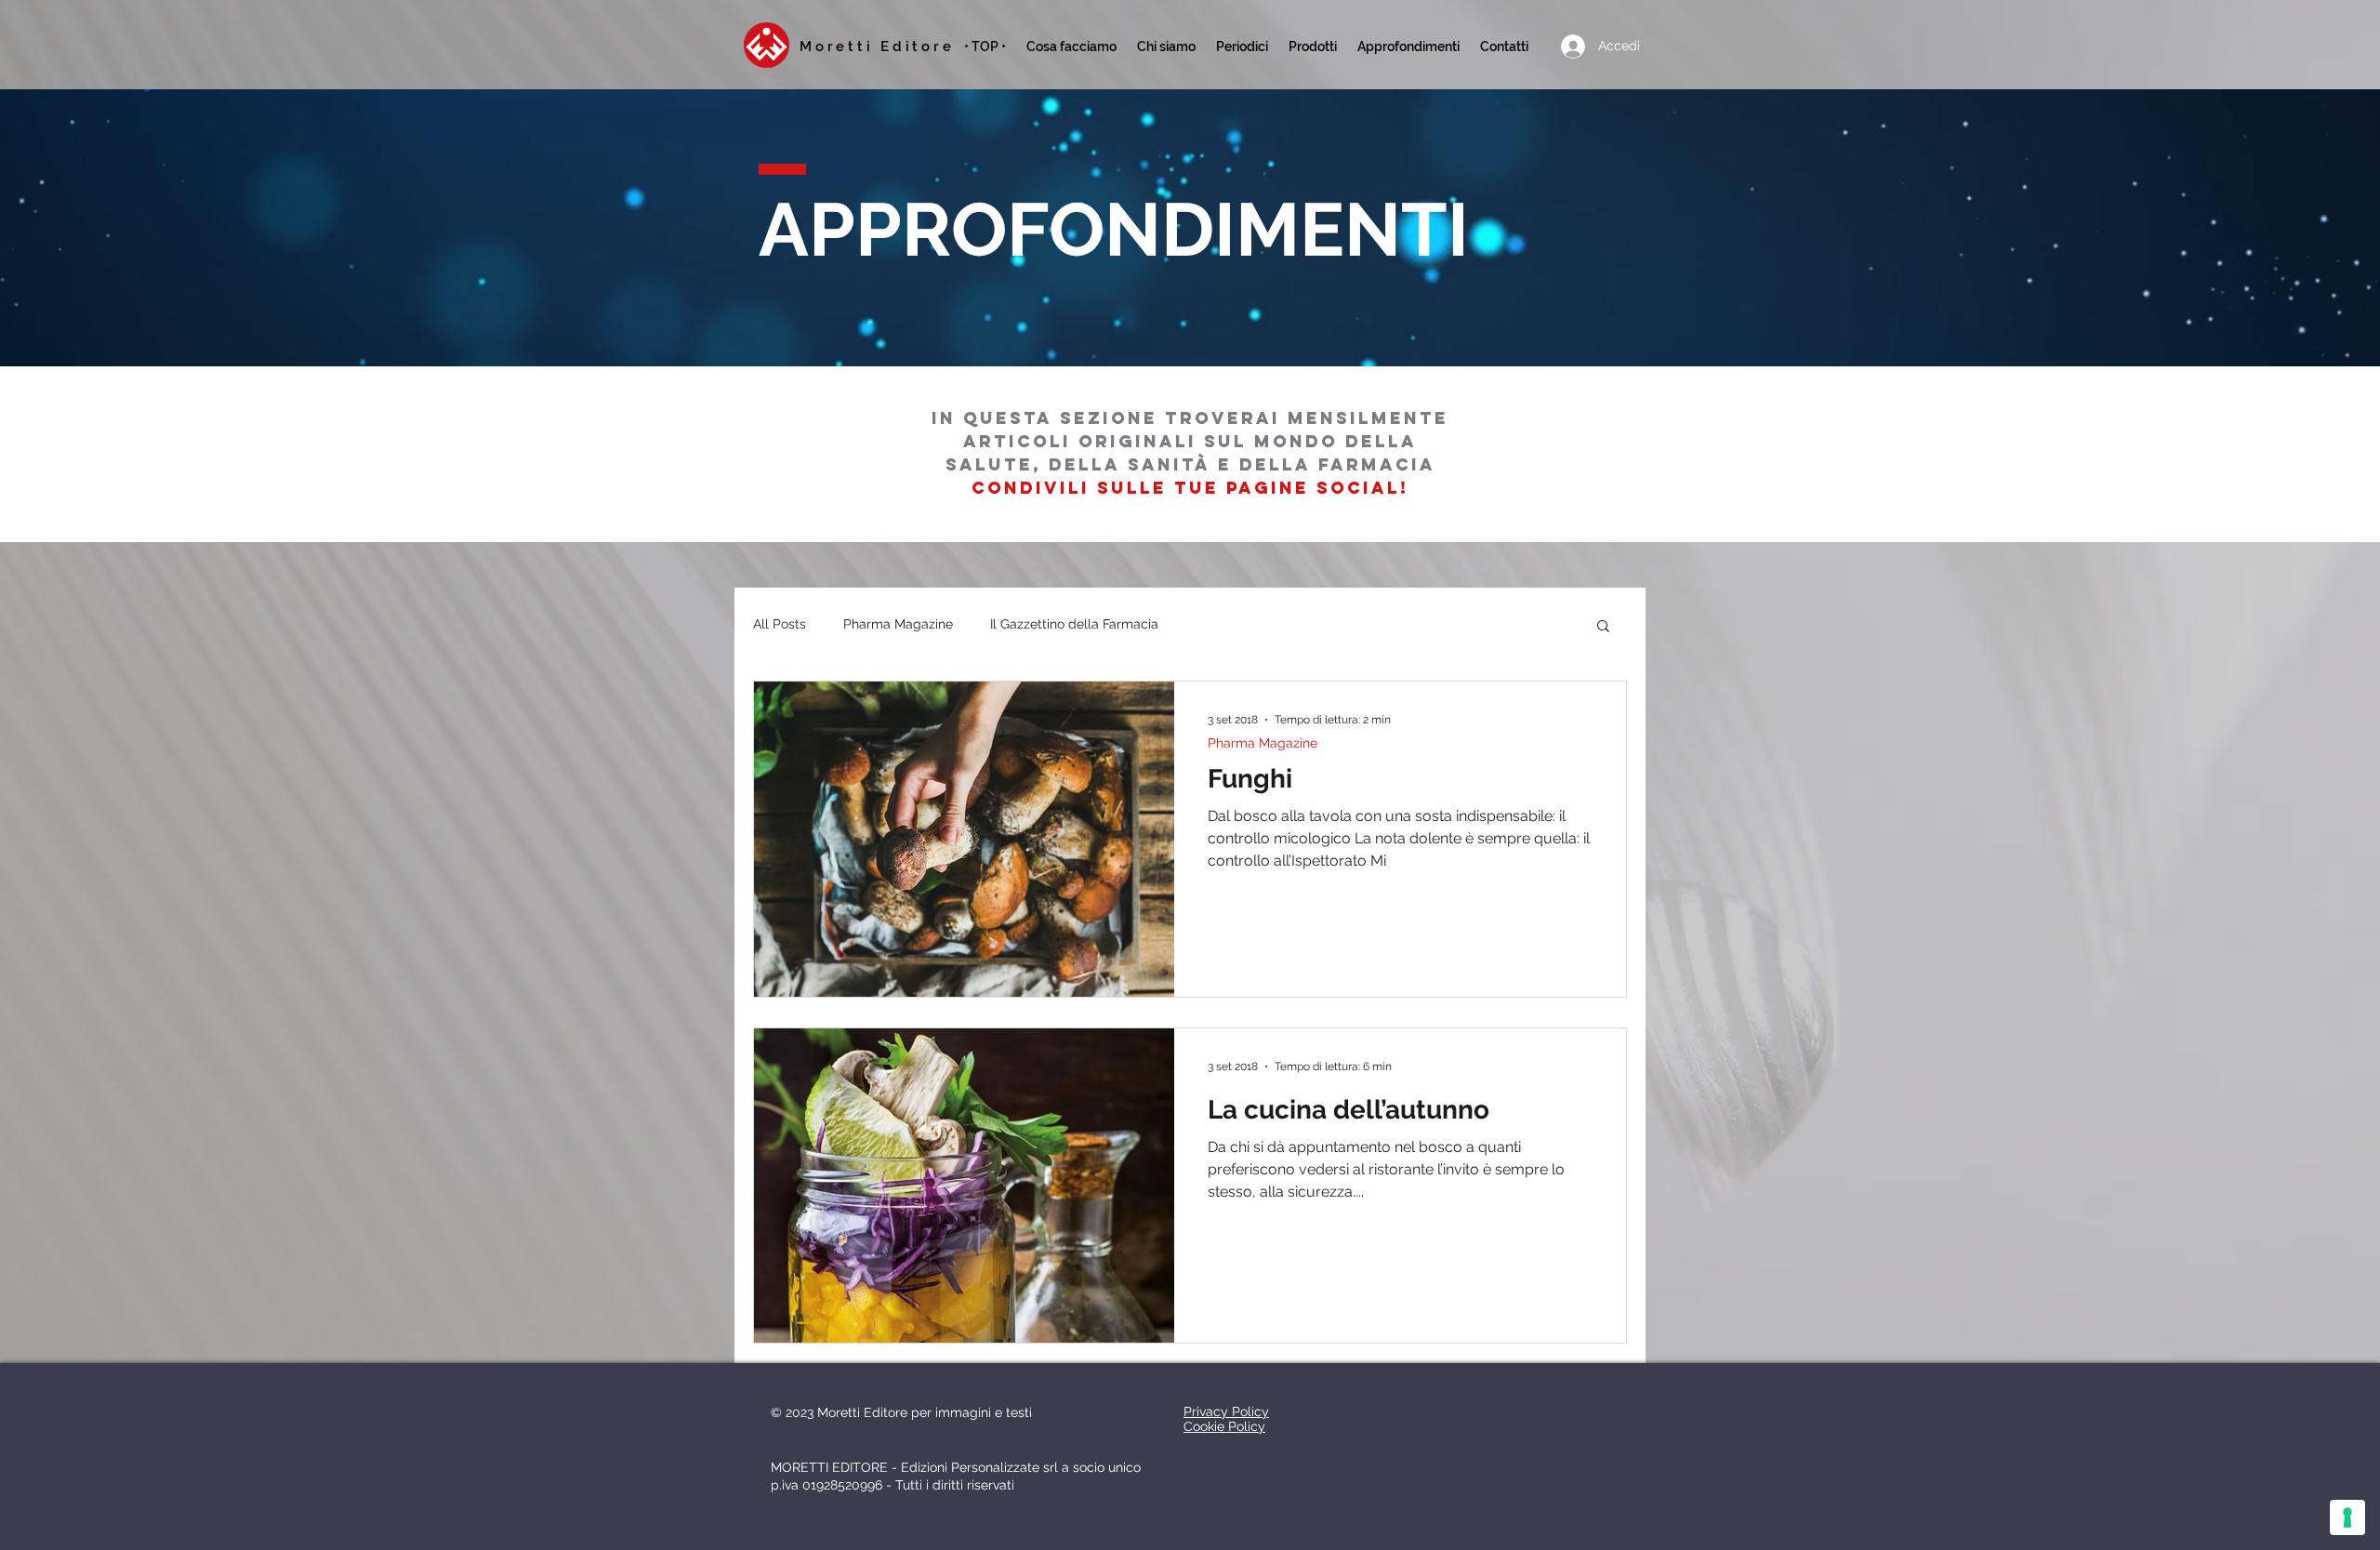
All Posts (780, 624)
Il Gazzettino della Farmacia (1074, 624)
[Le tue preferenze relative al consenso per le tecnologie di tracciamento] (2347, 1517)
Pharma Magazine (898, 624)
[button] (1242, 46)
